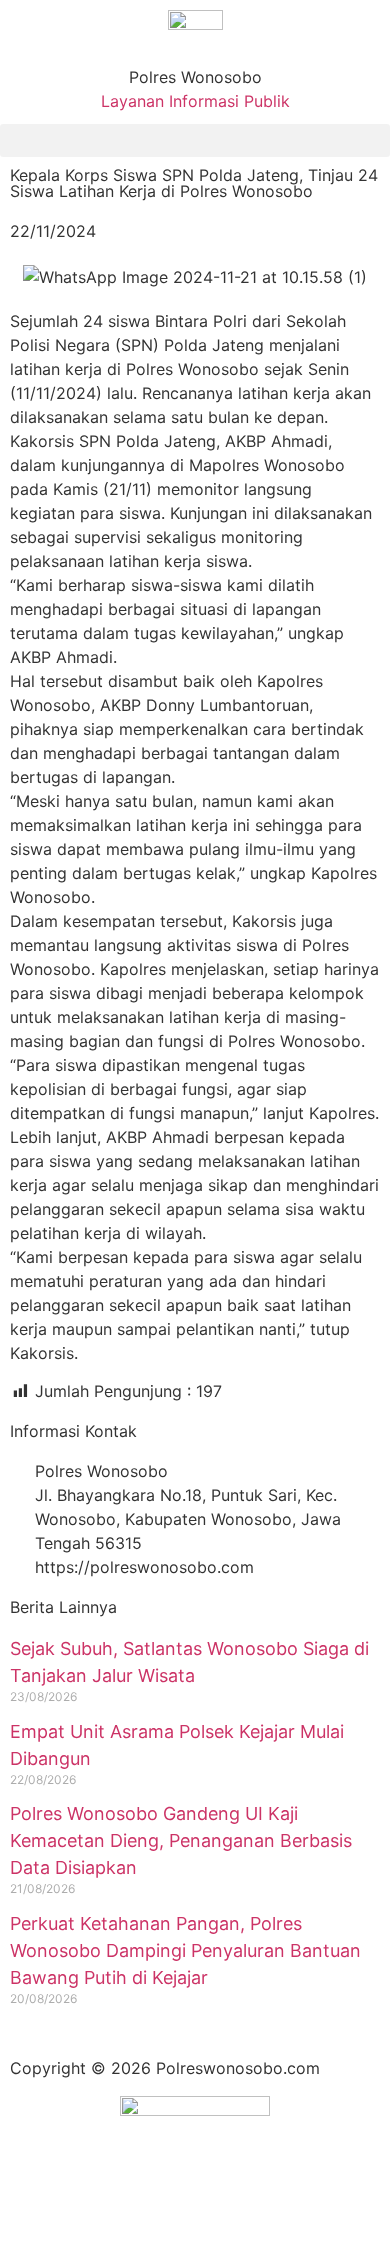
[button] (195, 140)
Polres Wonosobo (195, 77)
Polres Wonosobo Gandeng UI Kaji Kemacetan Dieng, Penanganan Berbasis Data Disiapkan (181, 1840)
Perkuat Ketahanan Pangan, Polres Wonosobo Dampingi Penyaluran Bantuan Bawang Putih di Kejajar (185, 1950)
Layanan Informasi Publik (195, 101)
